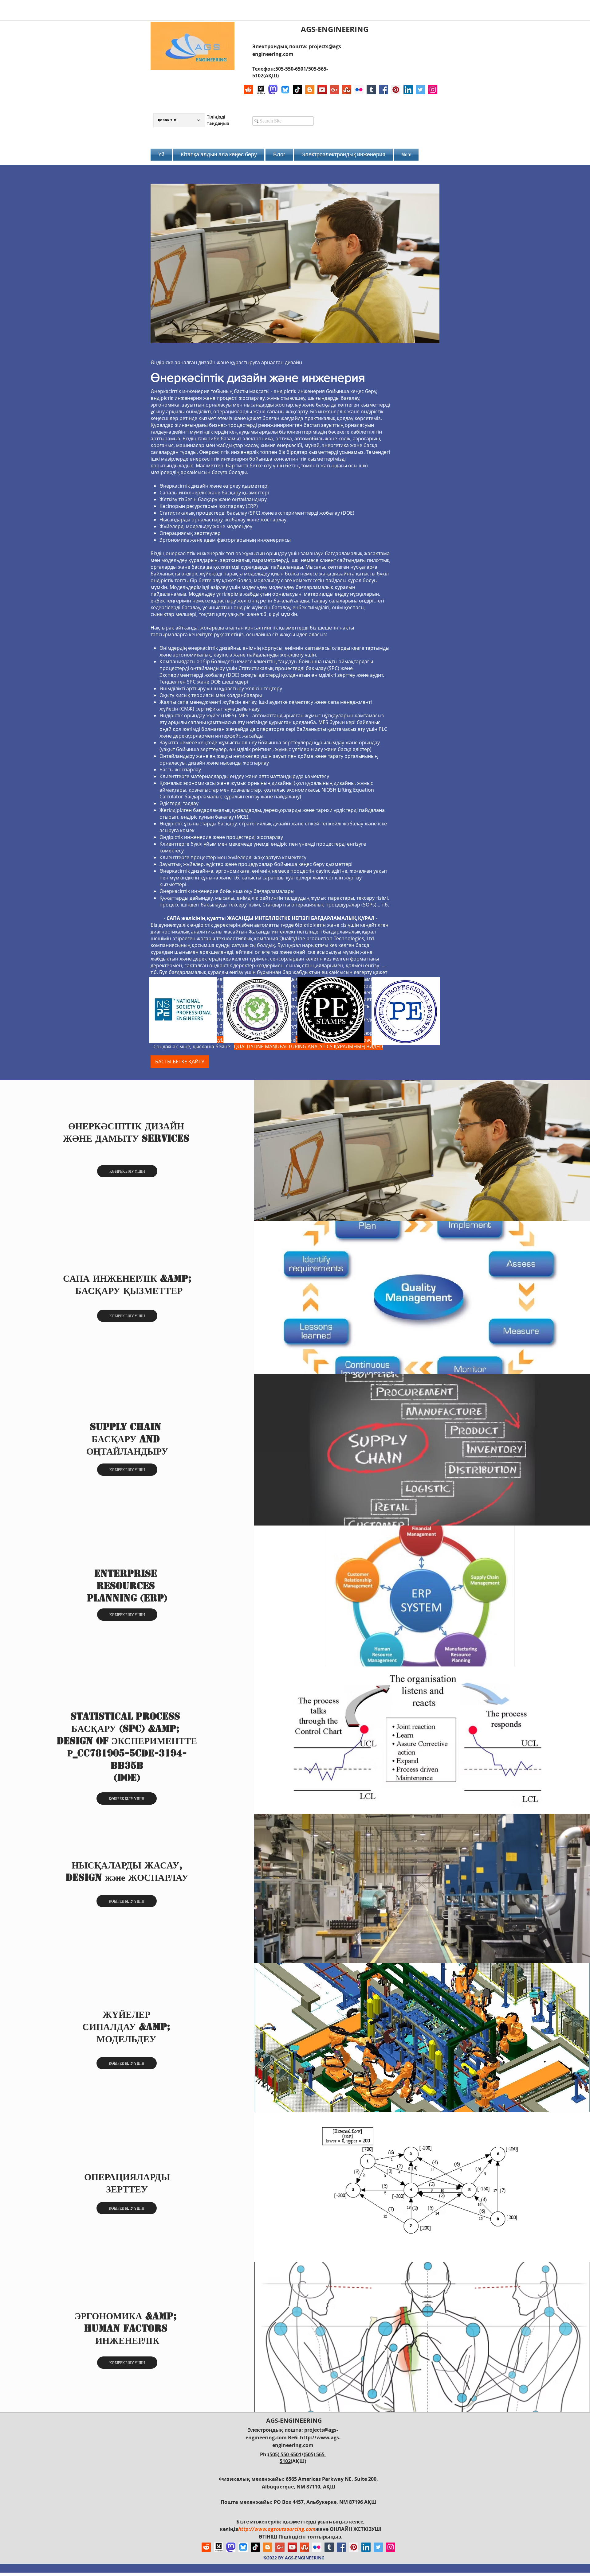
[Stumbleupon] (347, 90)
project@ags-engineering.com (292, 1026)
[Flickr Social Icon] (359, 90)
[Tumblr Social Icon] (371, 90)
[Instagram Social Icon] (433, 90)
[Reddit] (248, 90)
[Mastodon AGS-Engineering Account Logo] (273, 90)
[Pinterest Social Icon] (396, 90)
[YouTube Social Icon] (322, 90)
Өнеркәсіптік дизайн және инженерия (258, 377)
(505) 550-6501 (285, 2454)
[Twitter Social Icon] (420, 90)
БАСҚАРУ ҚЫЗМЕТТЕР (129, 1291)
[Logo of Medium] (261, 90)
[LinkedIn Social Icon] (408, 90)
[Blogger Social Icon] (310, 90)
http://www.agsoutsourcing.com (277, 2529)
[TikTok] (297, 90)
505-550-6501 (291, 69)
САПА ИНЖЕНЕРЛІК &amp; (129, 1278)
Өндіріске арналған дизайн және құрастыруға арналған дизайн (226, 362)
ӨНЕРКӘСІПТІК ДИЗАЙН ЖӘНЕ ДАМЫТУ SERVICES (126, 1132)
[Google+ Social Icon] (334, 90)
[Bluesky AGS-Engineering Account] (285, 90)
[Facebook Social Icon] (383, 90)
